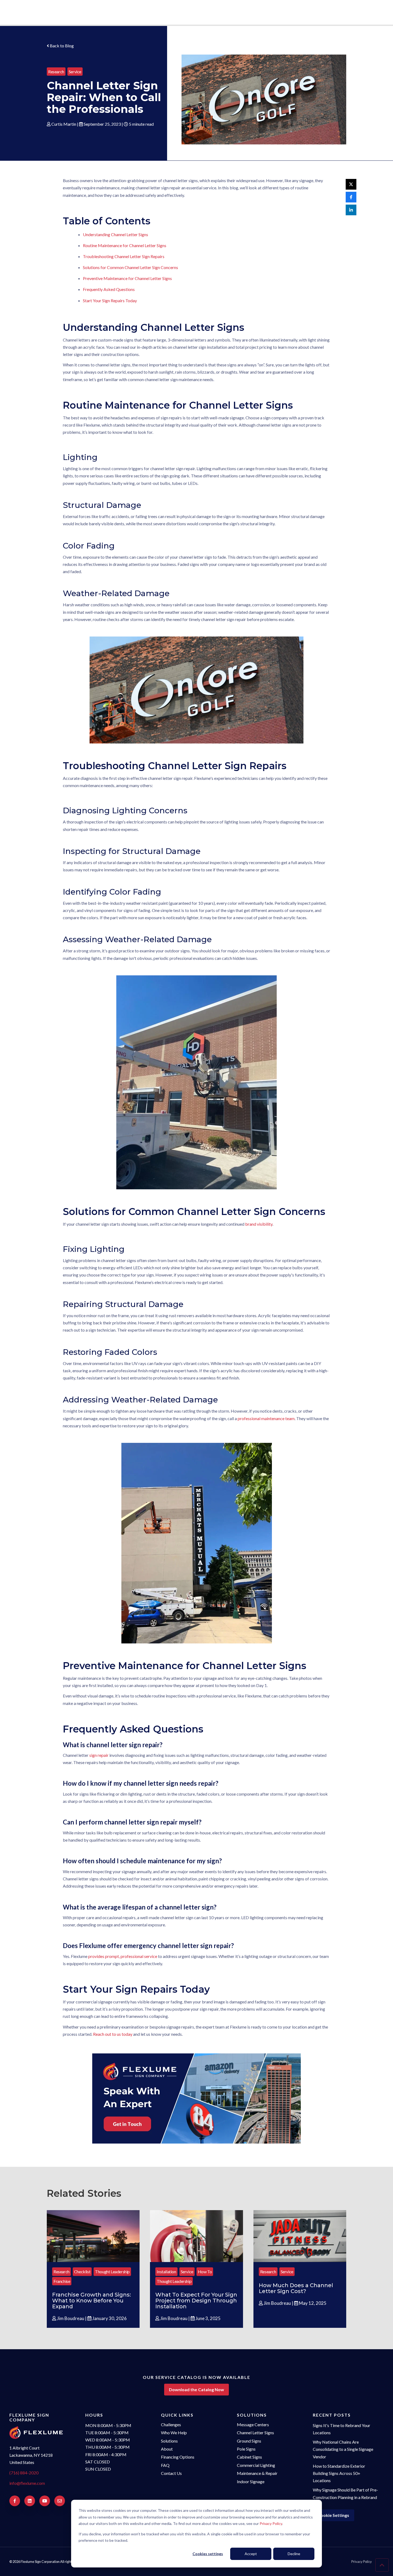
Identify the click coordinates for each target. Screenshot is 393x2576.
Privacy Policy (271, 2523)
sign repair (99, 1755)
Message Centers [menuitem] (253, 2424)
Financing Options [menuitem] (178, 2457)
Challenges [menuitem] (171, 2424)
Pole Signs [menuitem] (246, 2449)
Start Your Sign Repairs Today (110, 300)
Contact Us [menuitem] (171, 2473)
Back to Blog (61, 46)
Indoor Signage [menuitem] (251, 2481)
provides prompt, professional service (123, 1956)
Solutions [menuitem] (169, 2441)
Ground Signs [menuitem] (249, 2441)
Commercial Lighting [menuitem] (256, 2465)
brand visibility (259, 1224)
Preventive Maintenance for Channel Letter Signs (127, 278)
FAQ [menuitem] (165, 2465)
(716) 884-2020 (24, 2473)
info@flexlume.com (27, 2483)
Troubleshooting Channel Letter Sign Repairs (124, 256)
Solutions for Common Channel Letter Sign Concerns (130, 267)
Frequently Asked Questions (109, 289)
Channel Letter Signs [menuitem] (255, 2433)
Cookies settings (208, 2554)
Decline (294, 2554)
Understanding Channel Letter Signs (115, 234)
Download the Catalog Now (196, 2389)
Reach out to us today (113, 2034)
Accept (251, 2554)
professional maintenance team (266, 1418)
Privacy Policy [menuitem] (362, 2562)
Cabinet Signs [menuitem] (249, 2457)
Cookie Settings (334, 2515)
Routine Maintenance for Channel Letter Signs (125, 245)
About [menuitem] (167, 2449)
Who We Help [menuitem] (174, 2433)
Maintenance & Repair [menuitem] (257, 2473)
